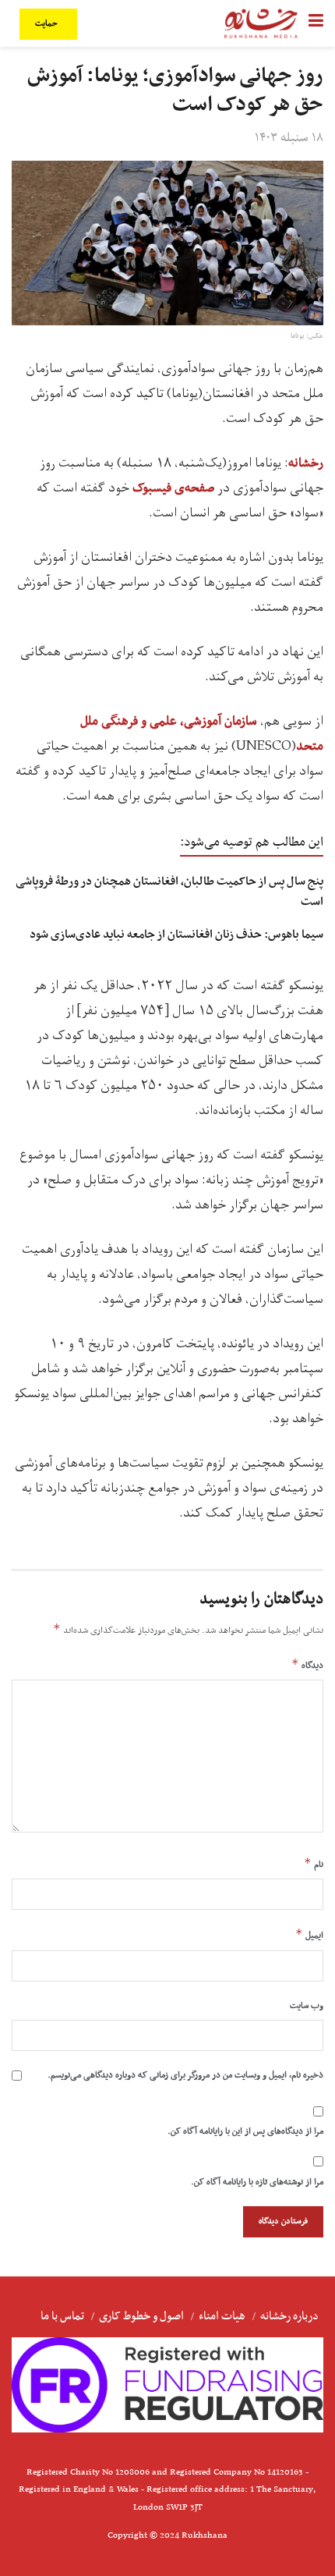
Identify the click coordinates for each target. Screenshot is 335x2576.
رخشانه (306, 463)
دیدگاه (307, 1665)
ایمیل (309, 1935)
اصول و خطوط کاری (141, 2316)
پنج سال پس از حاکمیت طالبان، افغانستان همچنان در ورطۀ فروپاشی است (169, 891)
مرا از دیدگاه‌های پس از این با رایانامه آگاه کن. (245, 2131)
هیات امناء (222, 2316)
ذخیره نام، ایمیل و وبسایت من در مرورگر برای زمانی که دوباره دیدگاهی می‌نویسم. (185, 2075)
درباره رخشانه (289, 2316)
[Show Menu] (316, 23)
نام (314, 1864)
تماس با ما (62, 2316)
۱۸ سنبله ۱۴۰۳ (289, 138)
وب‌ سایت (307, 2006)
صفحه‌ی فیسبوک (173, 488)
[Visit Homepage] (261, 23)
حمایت (48, 24)
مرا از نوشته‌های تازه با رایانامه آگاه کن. (257, 2182)
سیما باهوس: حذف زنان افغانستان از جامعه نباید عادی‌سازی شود (176, 935)
